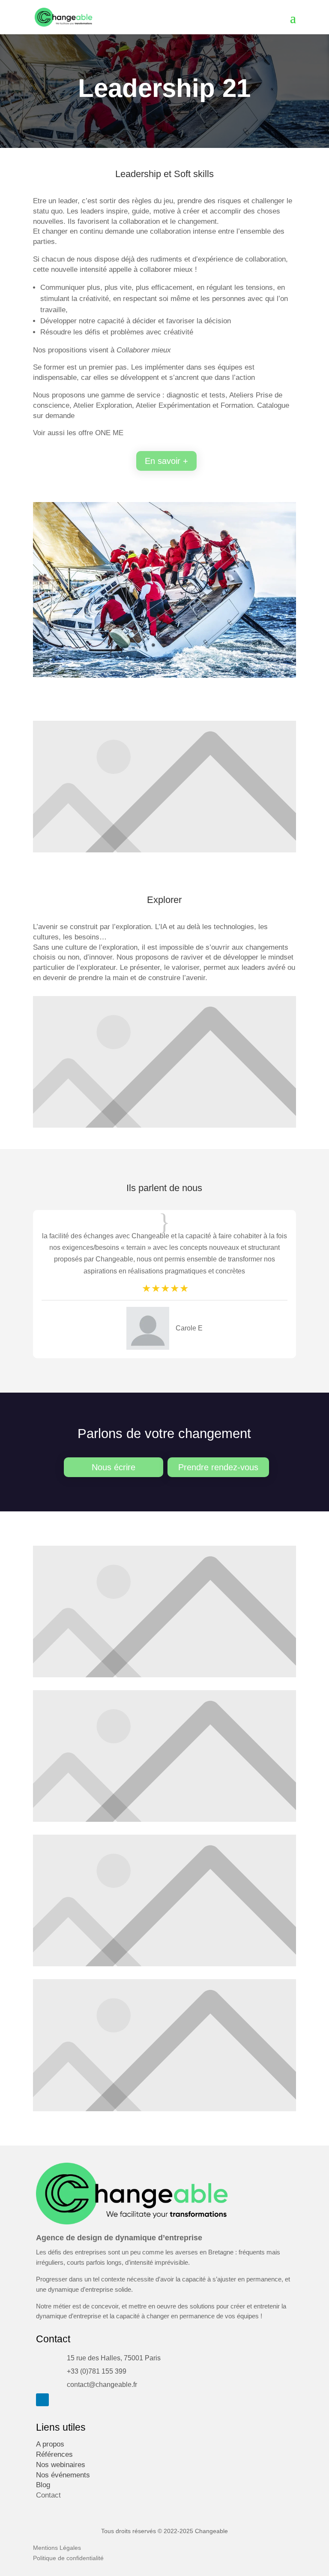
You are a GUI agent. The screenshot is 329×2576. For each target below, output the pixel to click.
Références (54, 2454)
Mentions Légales (57, 2548)
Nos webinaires (61, 2465)
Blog (43, 2485)
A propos (50, 2444)
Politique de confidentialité (68, 2558)
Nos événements (63, 2475)
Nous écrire (114, 1467)
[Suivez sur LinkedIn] (42, 2400)
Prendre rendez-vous (218, 1467)
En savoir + (166, 461)
